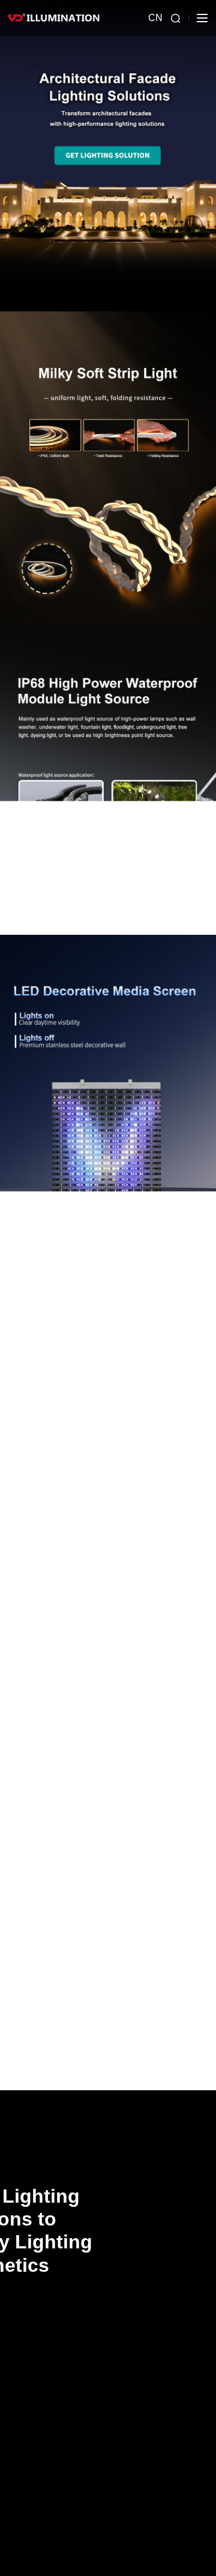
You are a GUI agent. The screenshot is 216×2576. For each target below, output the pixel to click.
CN (155, 18)
